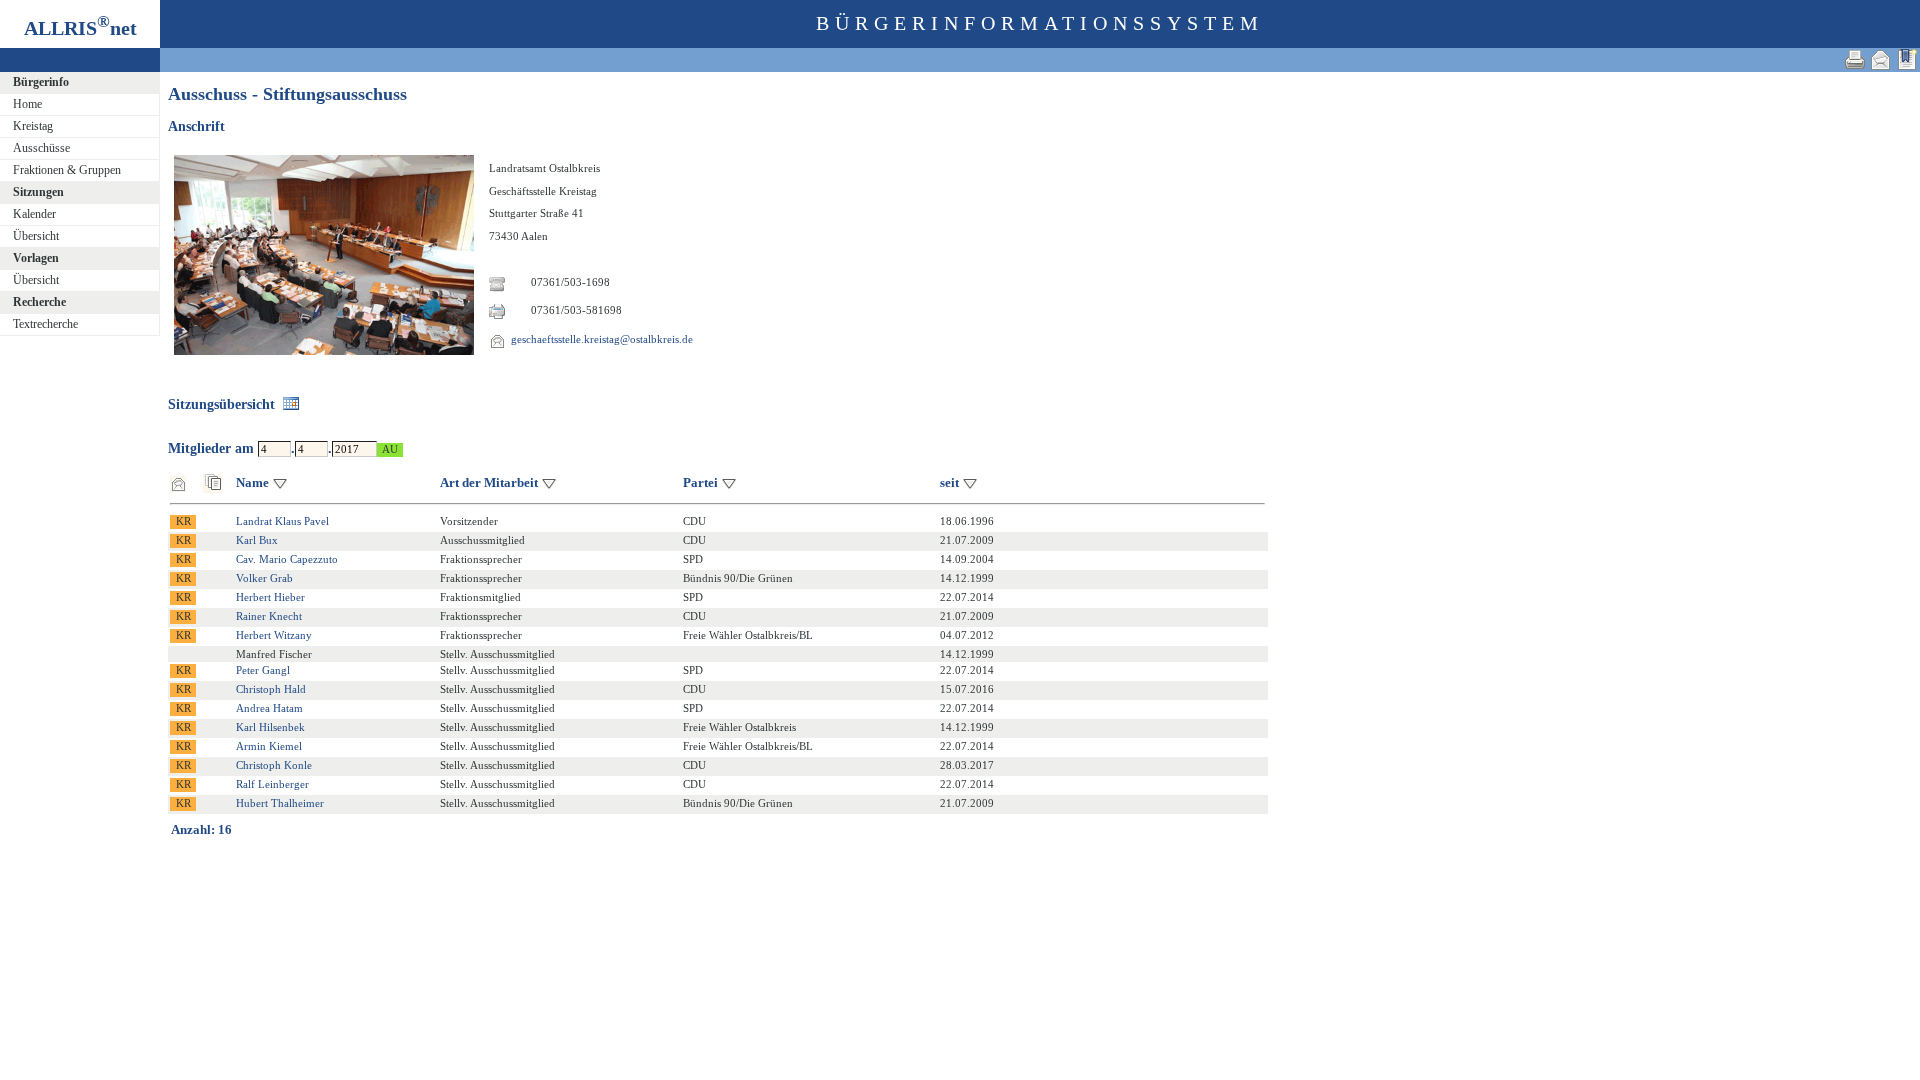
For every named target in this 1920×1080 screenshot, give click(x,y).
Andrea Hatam (269, 708)
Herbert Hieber (270, 597)
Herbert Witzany (274, 635)
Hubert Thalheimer (280, 803)
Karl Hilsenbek (270, 727)
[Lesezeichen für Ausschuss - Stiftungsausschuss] (1907, 59)
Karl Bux (257, 540)
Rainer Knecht (269, 616)
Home (27, 104)
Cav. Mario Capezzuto (287, 559)
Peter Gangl (263, 670)
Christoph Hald (271, 689)
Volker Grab (264, 578)
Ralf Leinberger (272, 784)
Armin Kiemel (269, 746)
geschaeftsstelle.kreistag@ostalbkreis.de (602, 339)
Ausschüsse (41, 148)
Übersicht (36, 236)
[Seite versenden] (1881, 59)
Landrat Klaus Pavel (282, 521)
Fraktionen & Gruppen (67, 170)
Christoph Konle (274, 765)
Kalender (34, 214)
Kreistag (33, 126)
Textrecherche (45, 324)
